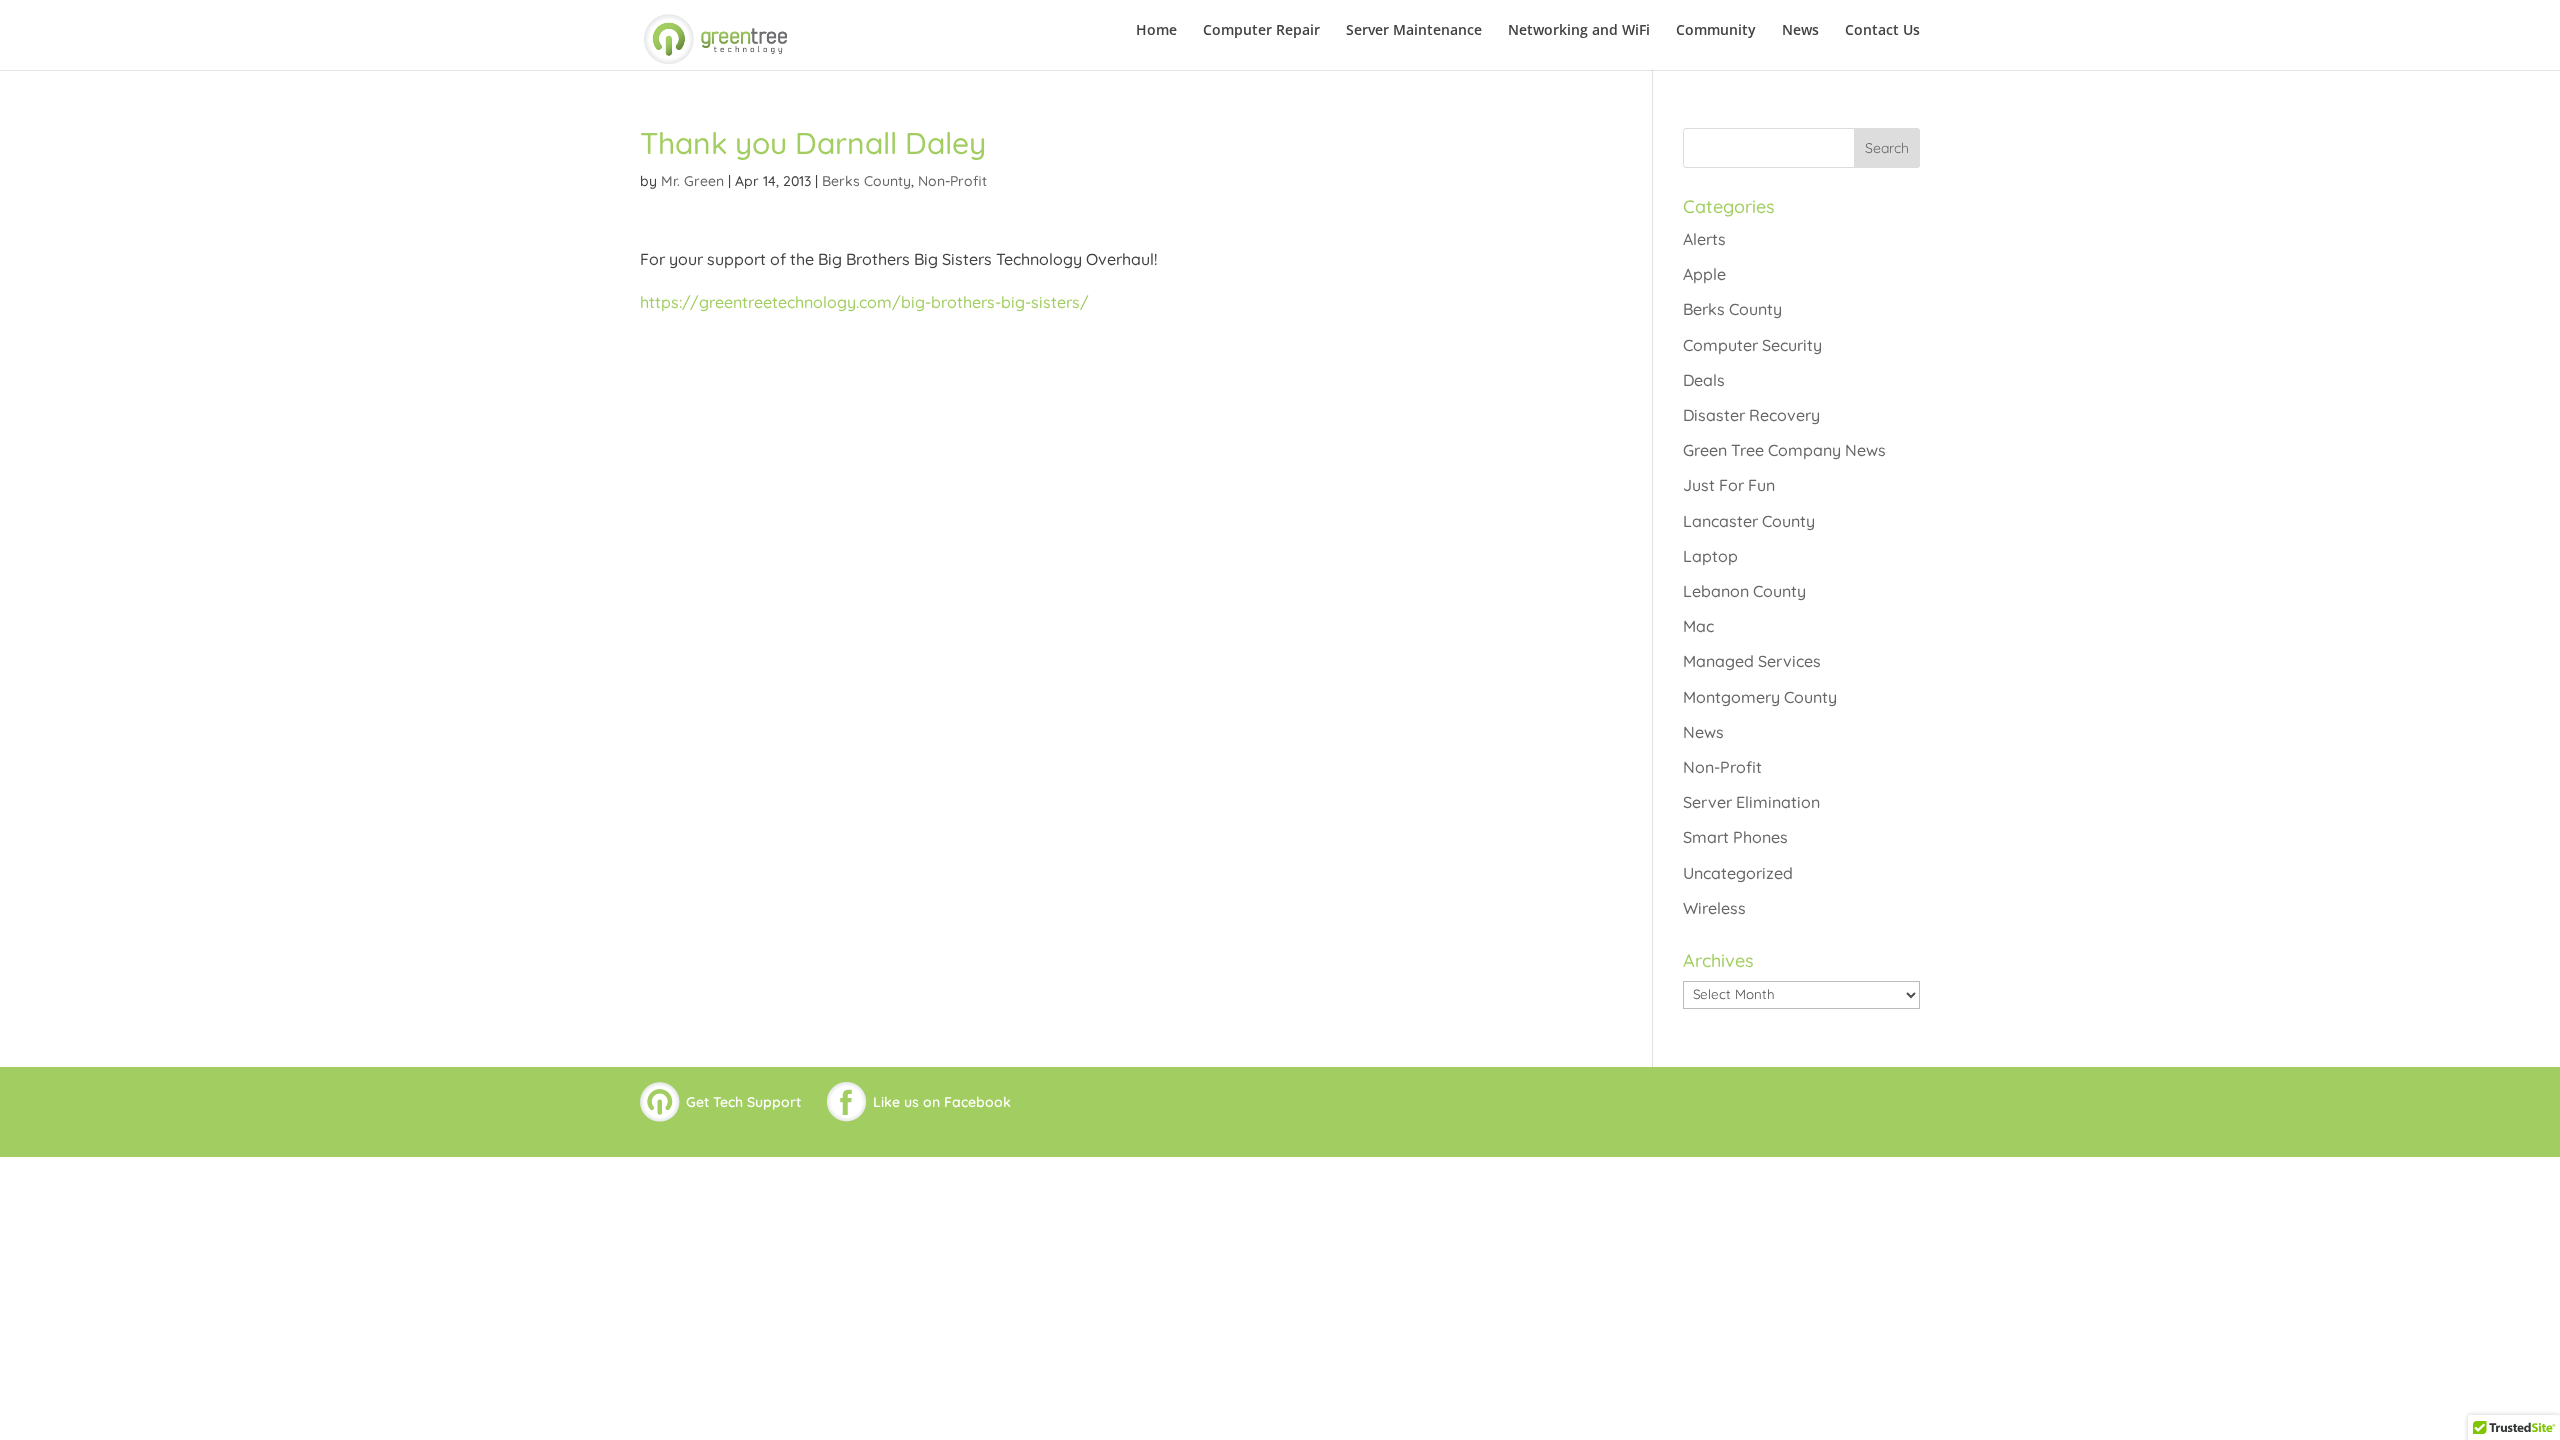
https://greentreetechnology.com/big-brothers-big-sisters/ (864, 302)
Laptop (1710, 556)
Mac (1698, 626)
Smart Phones (1735, 837)
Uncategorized (1738, 873)
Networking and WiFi (1579, 31)
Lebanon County (1744, 591)
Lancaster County (1749, 521)
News (1800, 31)
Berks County (866, 181)
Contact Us (1882, 31)
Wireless (1714, 908)
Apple (1704, 274)
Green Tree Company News (1784, 450)
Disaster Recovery (1751, 415)
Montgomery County (1760, 697)
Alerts (1704, 239)
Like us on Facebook (942, 1102)
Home (1156, 31)
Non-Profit (952, 181)
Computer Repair (1261, 31)
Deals (1704, 380)
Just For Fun (1729, 485)
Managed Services (1752, 661)
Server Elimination (1751, 802)
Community (1716, 31)
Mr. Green (692, 181)
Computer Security (1752, 345)
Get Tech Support (743, 1102)
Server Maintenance (1414, 31)
